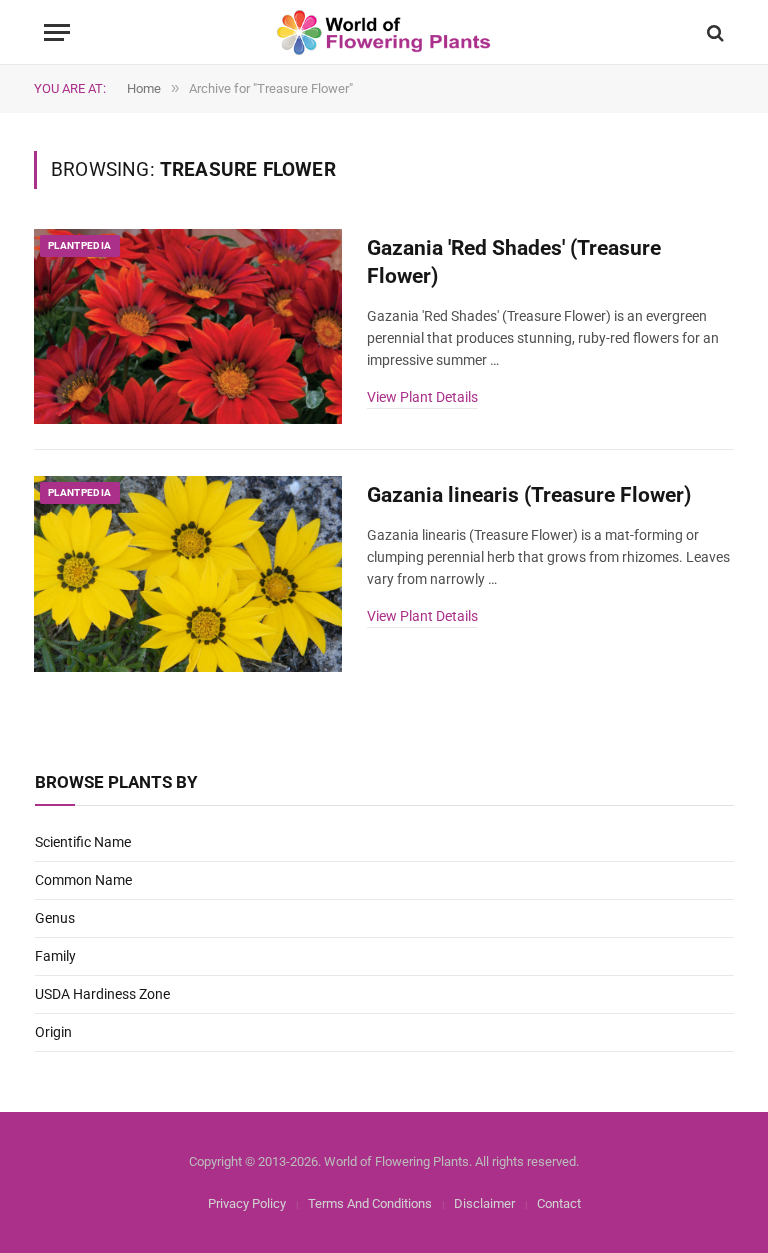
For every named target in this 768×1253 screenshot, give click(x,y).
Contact (559, 1203)
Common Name (83, 880)
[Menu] (57, 32)
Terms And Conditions (370, 1203)
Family (55, 956)
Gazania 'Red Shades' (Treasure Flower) (514, 262)
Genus (55, 918)
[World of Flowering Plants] (384, 32)
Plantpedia (80, 245)
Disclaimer (484, 1203)
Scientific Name (83, 842)
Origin (53, 1032)
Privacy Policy (247, 1203)
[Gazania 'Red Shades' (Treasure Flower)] (188, 327)
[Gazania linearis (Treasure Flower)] (188, 574)
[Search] (713, 32)
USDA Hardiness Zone (102, 994)
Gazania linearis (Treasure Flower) (529, 495)
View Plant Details (422, 397)
